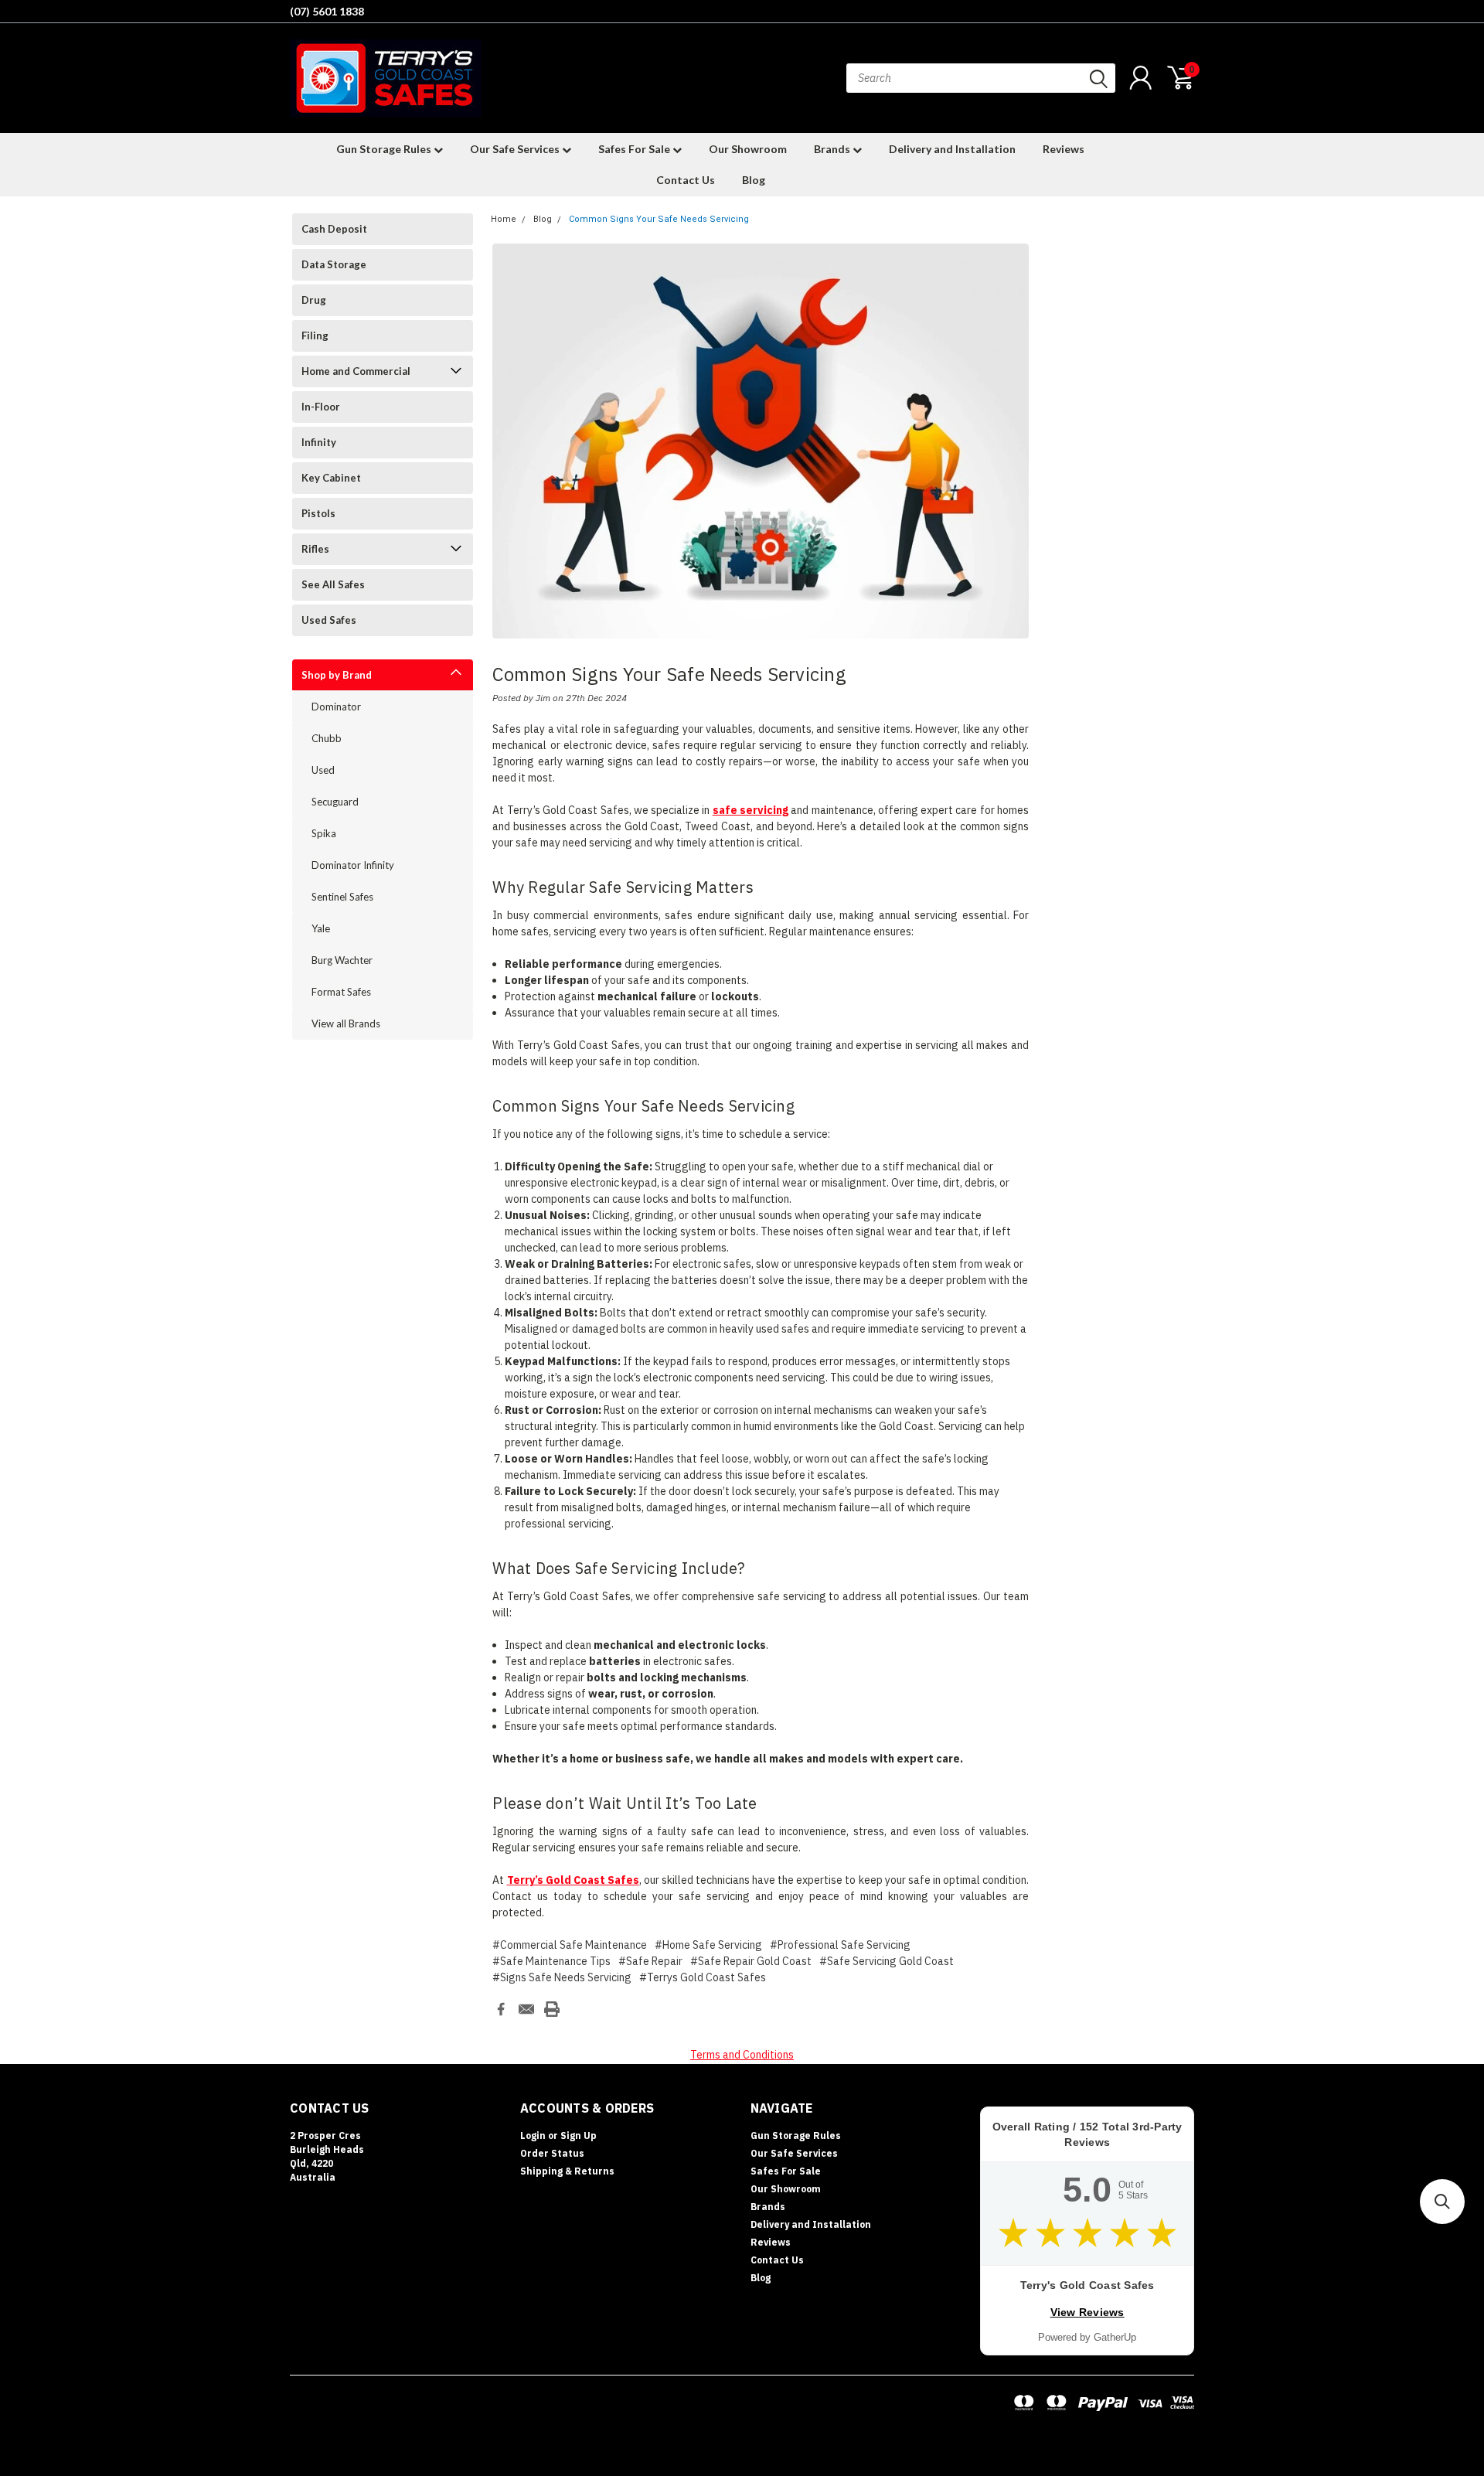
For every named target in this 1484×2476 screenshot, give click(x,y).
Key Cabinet (331, 478)
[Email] (526, 2009)
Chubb (327, 738)
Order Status (552, 2153)
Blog (754, 180)
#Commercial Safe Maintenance (570, 1945)
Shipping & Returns (567, 2171)
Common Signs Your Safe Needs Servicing (659, 219)
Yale (321, 928)
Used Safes (329, 620)
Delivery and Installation (952, 149)
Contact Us (686, 180)
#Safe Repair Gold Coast (751, 1961)
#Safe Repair (650, 1961)
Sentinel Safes (342, 897)
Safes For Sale (635, 149)
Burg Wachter (342, 960)
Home (504, 219)
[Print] (552, 2009)
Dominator (336, 707)
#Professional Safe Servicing (840, 1945)
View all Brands (346, 1023)
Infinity (319, 442)
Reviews (1064, 149)
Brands (833, 149)
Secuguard (335, 802)
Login (533, 2135)
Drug (314, 300)
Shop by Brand (337, 675)
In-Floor (321, 407)
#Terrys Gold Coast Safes (703, 1977)
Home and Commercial (356, 371)
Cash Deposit (334, 229)
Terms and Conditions (742, 2055)
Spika (324, 833)
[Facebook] (501, 2009)
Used (323, 770)
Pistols (318, 513)
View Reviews (1087, 2312)
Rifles (315, 549)
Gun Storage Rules (385, 149)
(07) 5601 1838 (327, 11)
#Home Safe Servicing (708, 1945)
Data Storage (334, 264)
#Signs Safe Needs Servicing (562, 1977)
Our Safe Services (516, 149)
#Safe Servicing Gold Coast (887, 1961)
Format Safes (341, 992)
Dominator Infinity (353, 865)
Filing (315, 335)
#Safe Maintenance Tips (551, 1961)
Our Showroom (748, 149)
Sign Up (579, 2135)
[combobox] (981, 78)
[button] (1442, 2202)
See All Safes (333, 584)
